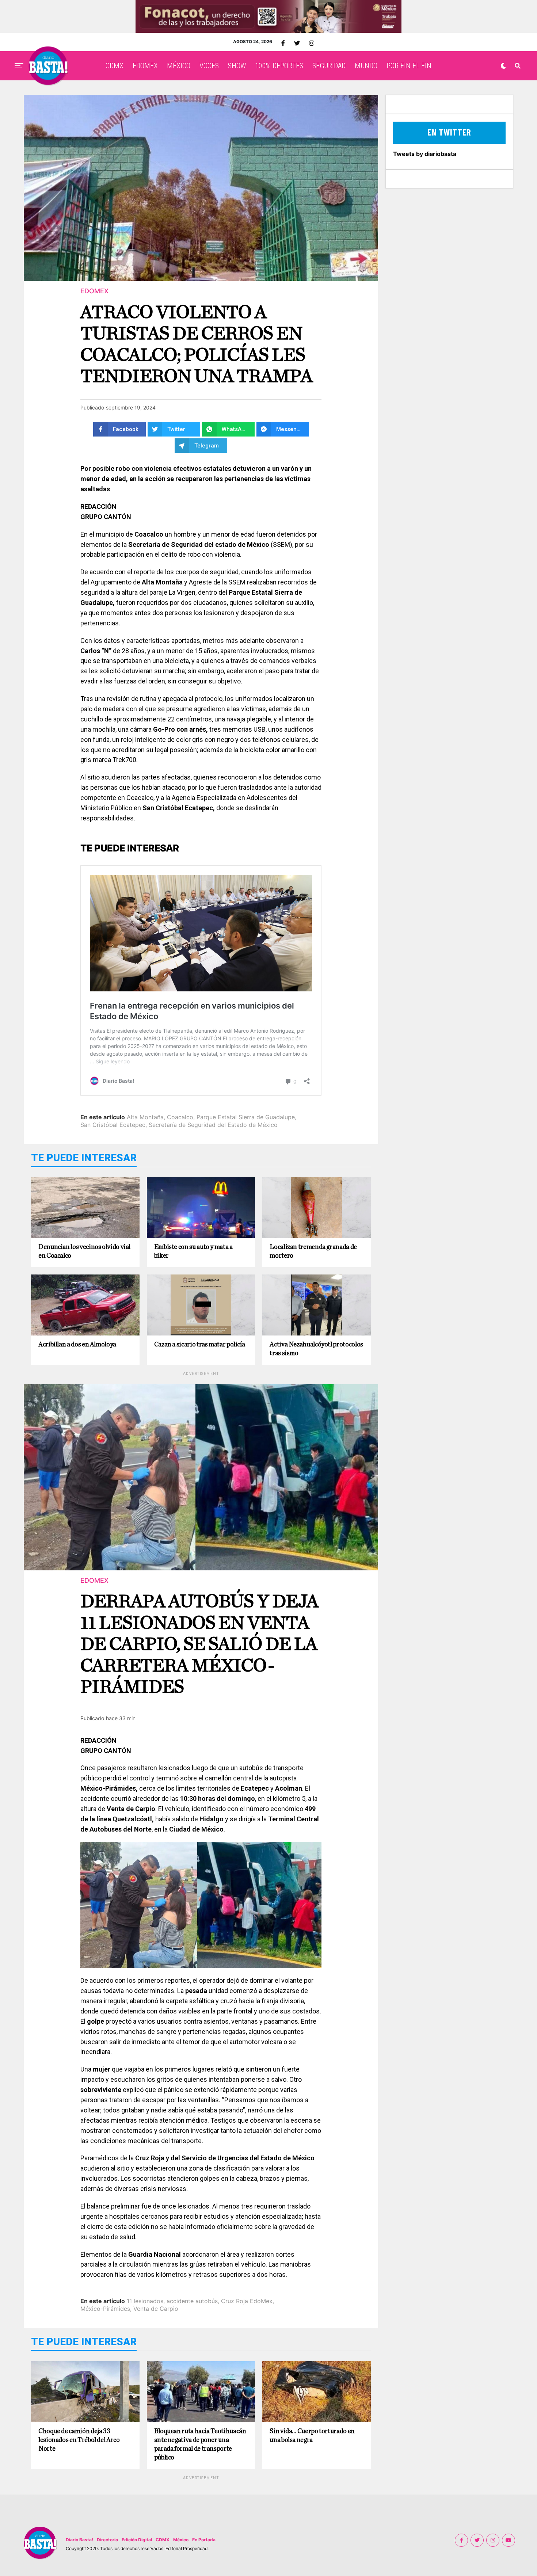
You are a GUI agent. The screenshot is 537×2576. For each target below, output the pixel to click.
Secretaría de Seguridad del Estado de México (213, 1125)
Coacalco (180, 1117)
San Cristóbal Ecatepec (113, 1125)
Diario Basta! (79, 2540)
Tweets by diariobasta (425, 154)
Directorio (107, 2540)
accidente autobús (192, 2301)
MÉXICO (179, 66)
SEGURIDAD (329, 66)
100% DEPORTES (279, 66)
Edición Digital (137, 2540)
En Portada (204, 2540)
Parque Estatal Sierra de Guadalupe (246, 1117)
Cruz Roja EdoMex (247, 2301)
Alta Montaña (145, 1117)
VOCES (209, 66)
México (181, 2540)
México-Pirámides (105, 2309)
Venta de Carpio (156, 2309)
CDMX (115, 66)
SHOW (237, 66)
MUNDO (366, 66)
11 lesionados (145, 2301)
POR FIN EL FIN (409, 66)
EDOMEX (145, 66)
